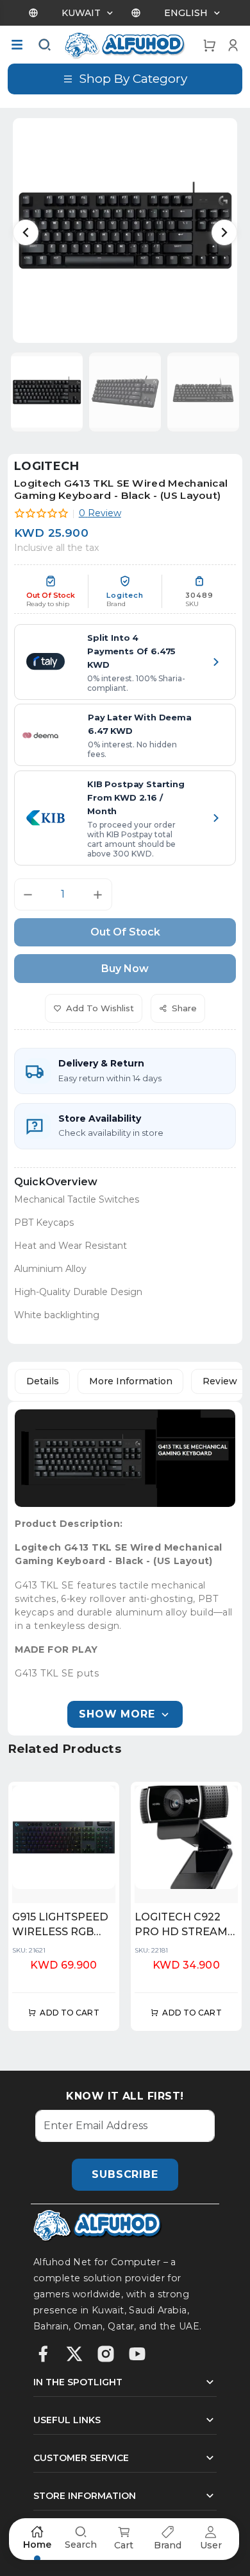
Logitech (46, 466)
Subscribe (125, 2174)
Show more (117, 1714)
